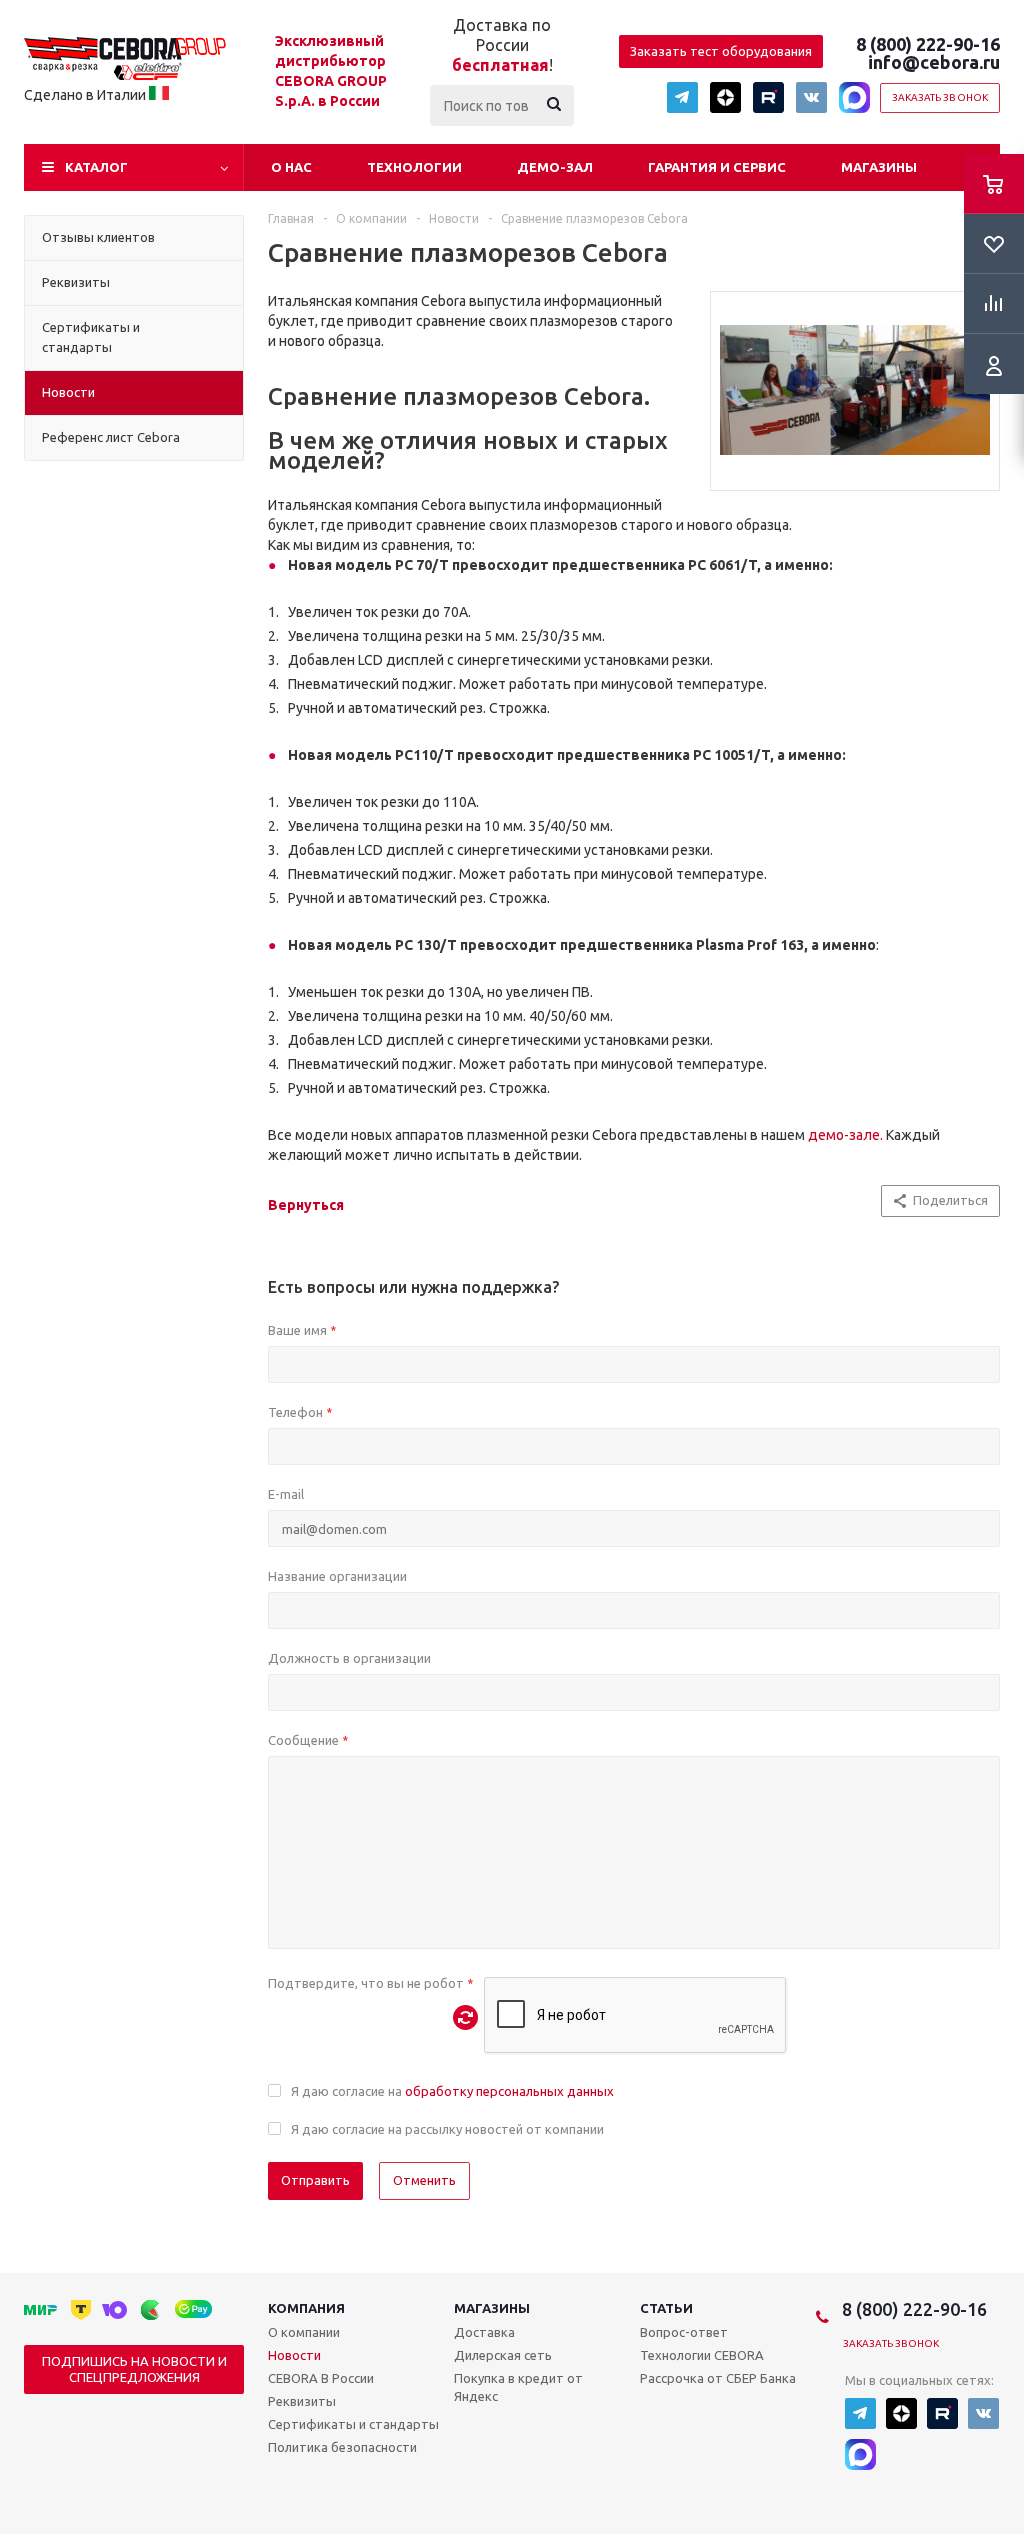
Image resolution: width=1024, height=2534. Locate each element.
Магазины (879, 167)
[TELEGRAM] (682, 97)
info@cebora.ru (934, 62)
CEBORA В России (321, 2378)
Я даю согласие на (452, 2091)
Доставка (484, 2332)
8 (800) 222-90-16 (928, 44)
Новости (294, 2355)
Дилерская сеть (503, 2355)
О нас (291, 167)
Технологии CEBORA (702, 2355)
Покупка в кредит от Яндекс (518, 2387)
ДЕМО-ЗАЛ (555, 167)
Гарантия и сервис (717, 167)
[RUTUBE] (768, 97)
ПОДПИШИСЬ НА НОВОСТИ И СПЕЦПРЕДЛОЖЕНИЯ (134, 2369)
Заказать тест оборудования (721, 51)
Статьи (666, 2308)
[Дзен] (725, 97)
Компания (306, 2308)
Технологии (414, 167)
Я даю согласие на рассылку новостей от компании (447, 2129)
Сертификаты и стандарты (353, 2424)
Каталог (96, 167)
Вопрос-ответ (684, 2332)
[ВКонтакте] (811, 97)
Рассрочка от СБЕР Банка (718, 2378)
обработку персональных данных (509, 2091)
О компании (304, 2332)
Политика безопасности (342, 2447)
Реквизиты (302, 2401)
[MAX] (854, 97)
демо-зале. (845, 1135)
